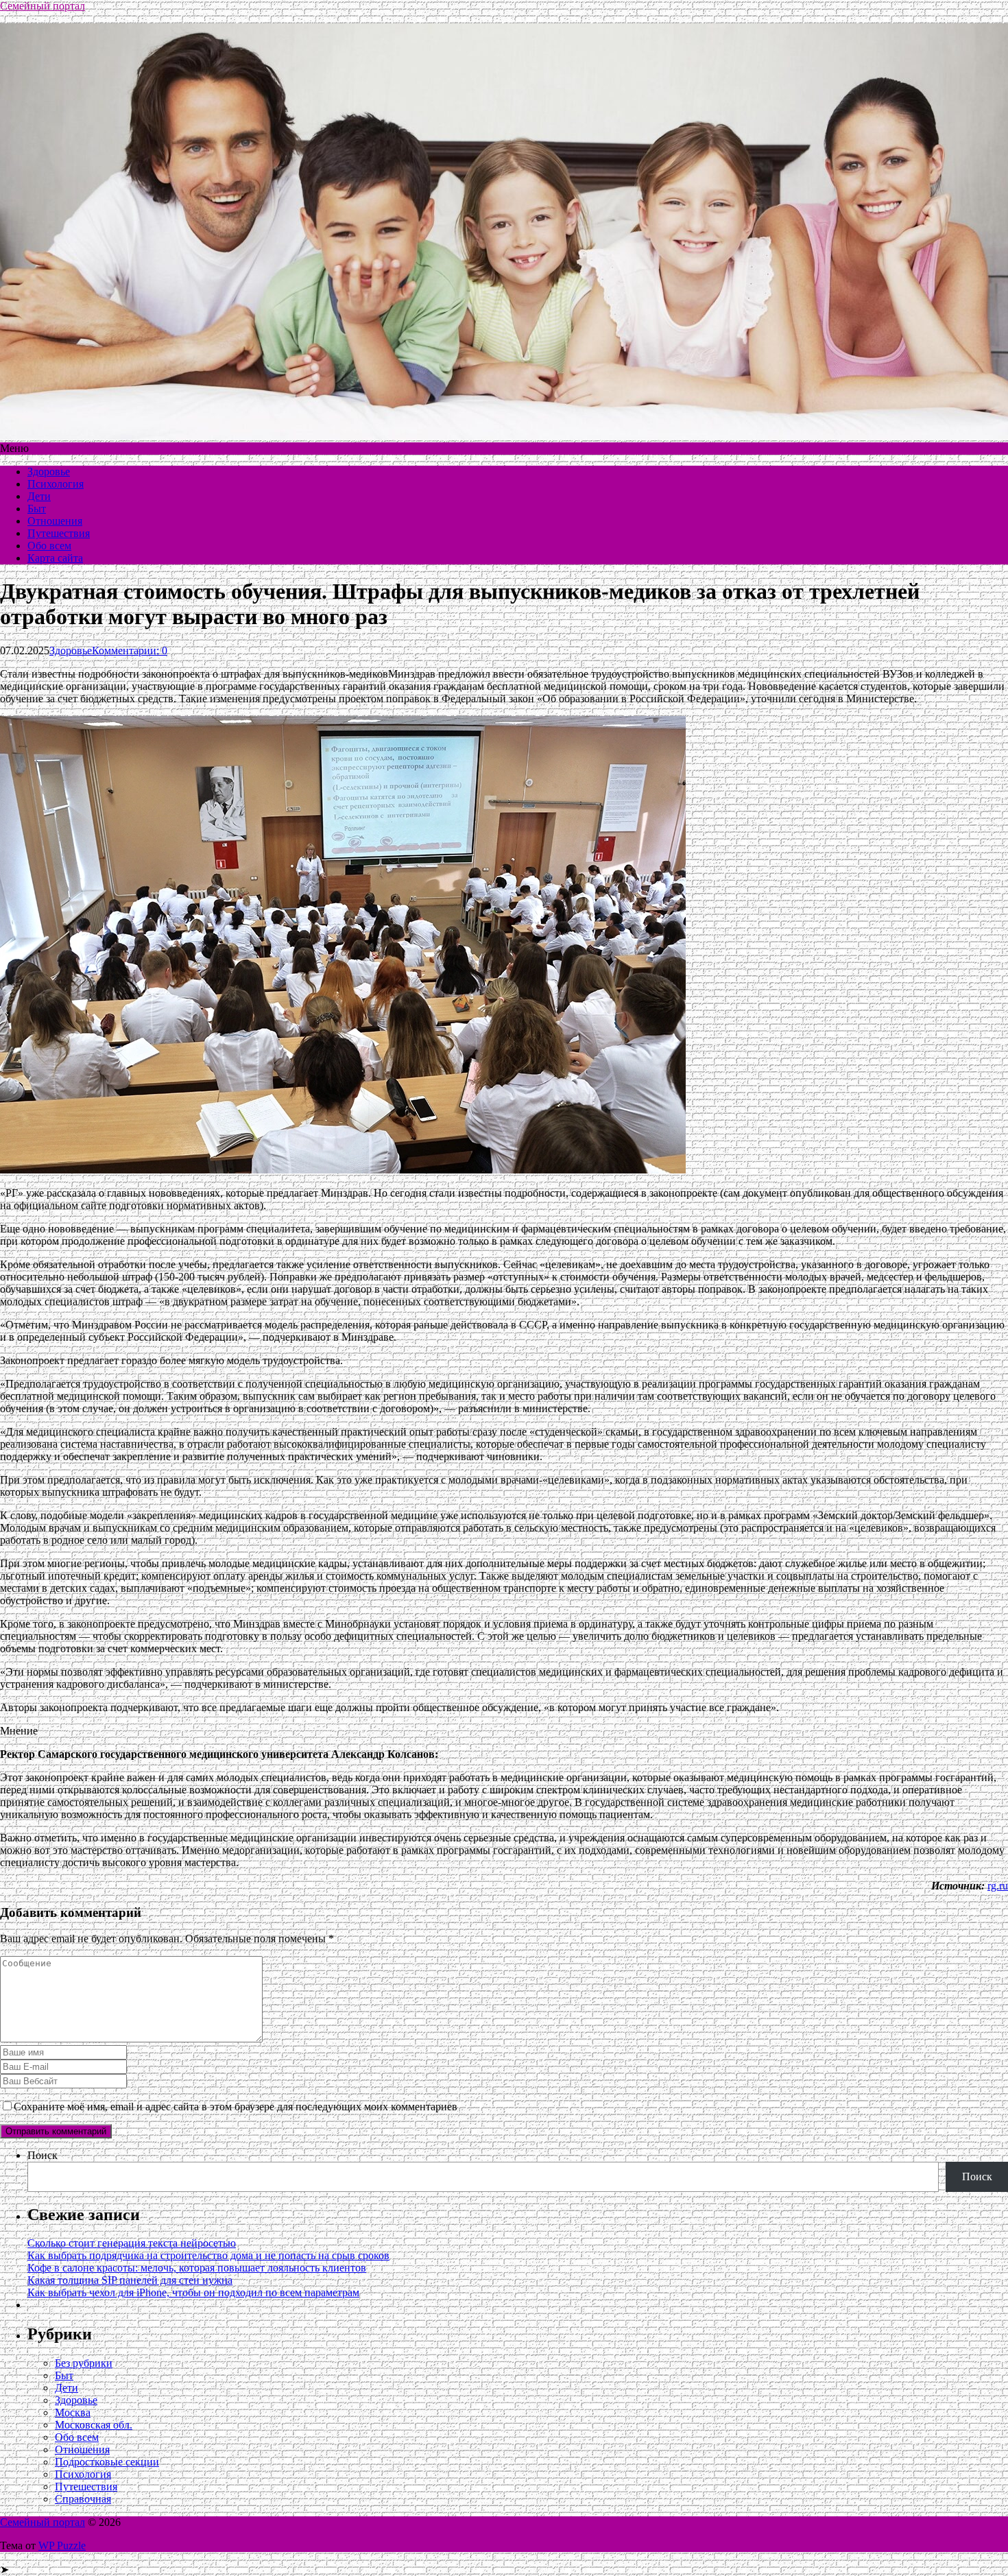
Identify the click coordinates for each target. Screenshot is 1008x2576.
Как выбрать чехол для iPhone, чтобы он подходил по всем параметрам (193, 2292)
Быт (37, 509)
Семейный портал (43, 6)
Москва (73, 2412)
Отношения (55, 521)
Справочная (83, 2499)
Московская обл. (94, 2425)
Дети (39, 496)
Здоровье (49, 472)
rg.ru (998, 1886)
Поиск (43, 2155)
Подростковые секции (107, 2462)
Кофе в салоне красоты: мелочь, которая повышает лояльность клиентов (197, 2268)
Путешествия (59, 533)
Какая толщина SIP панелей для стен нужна (130, 2280)
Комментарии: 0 (130, 651)
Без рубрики (84, 2363)
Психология (56, 484)
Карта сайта (55, 558)
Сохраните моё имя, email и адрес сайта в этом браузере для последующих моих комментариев (236, 2107)
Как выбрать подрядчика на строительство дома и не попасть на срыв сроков (208, 2255)
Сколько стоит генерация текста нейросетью (132, 2243)
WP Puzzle (62, 2545)
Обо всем (49, 546)
